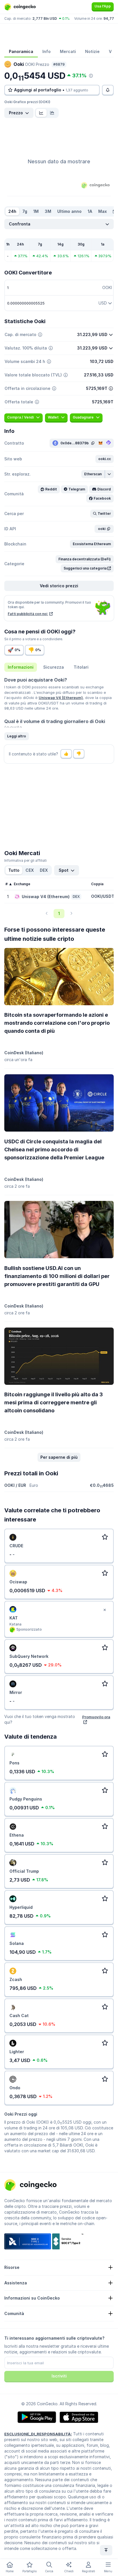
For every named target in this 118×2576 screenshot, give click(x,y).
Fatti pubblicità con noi (28, 614)
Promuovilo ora (96, 1717)
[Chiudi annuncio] (105, 1610)
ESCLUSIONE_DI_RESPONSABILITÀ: (38, 2434)
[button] (105, 459)
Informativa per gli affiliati (25, 860)
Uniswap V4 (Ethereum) (61, 698)
